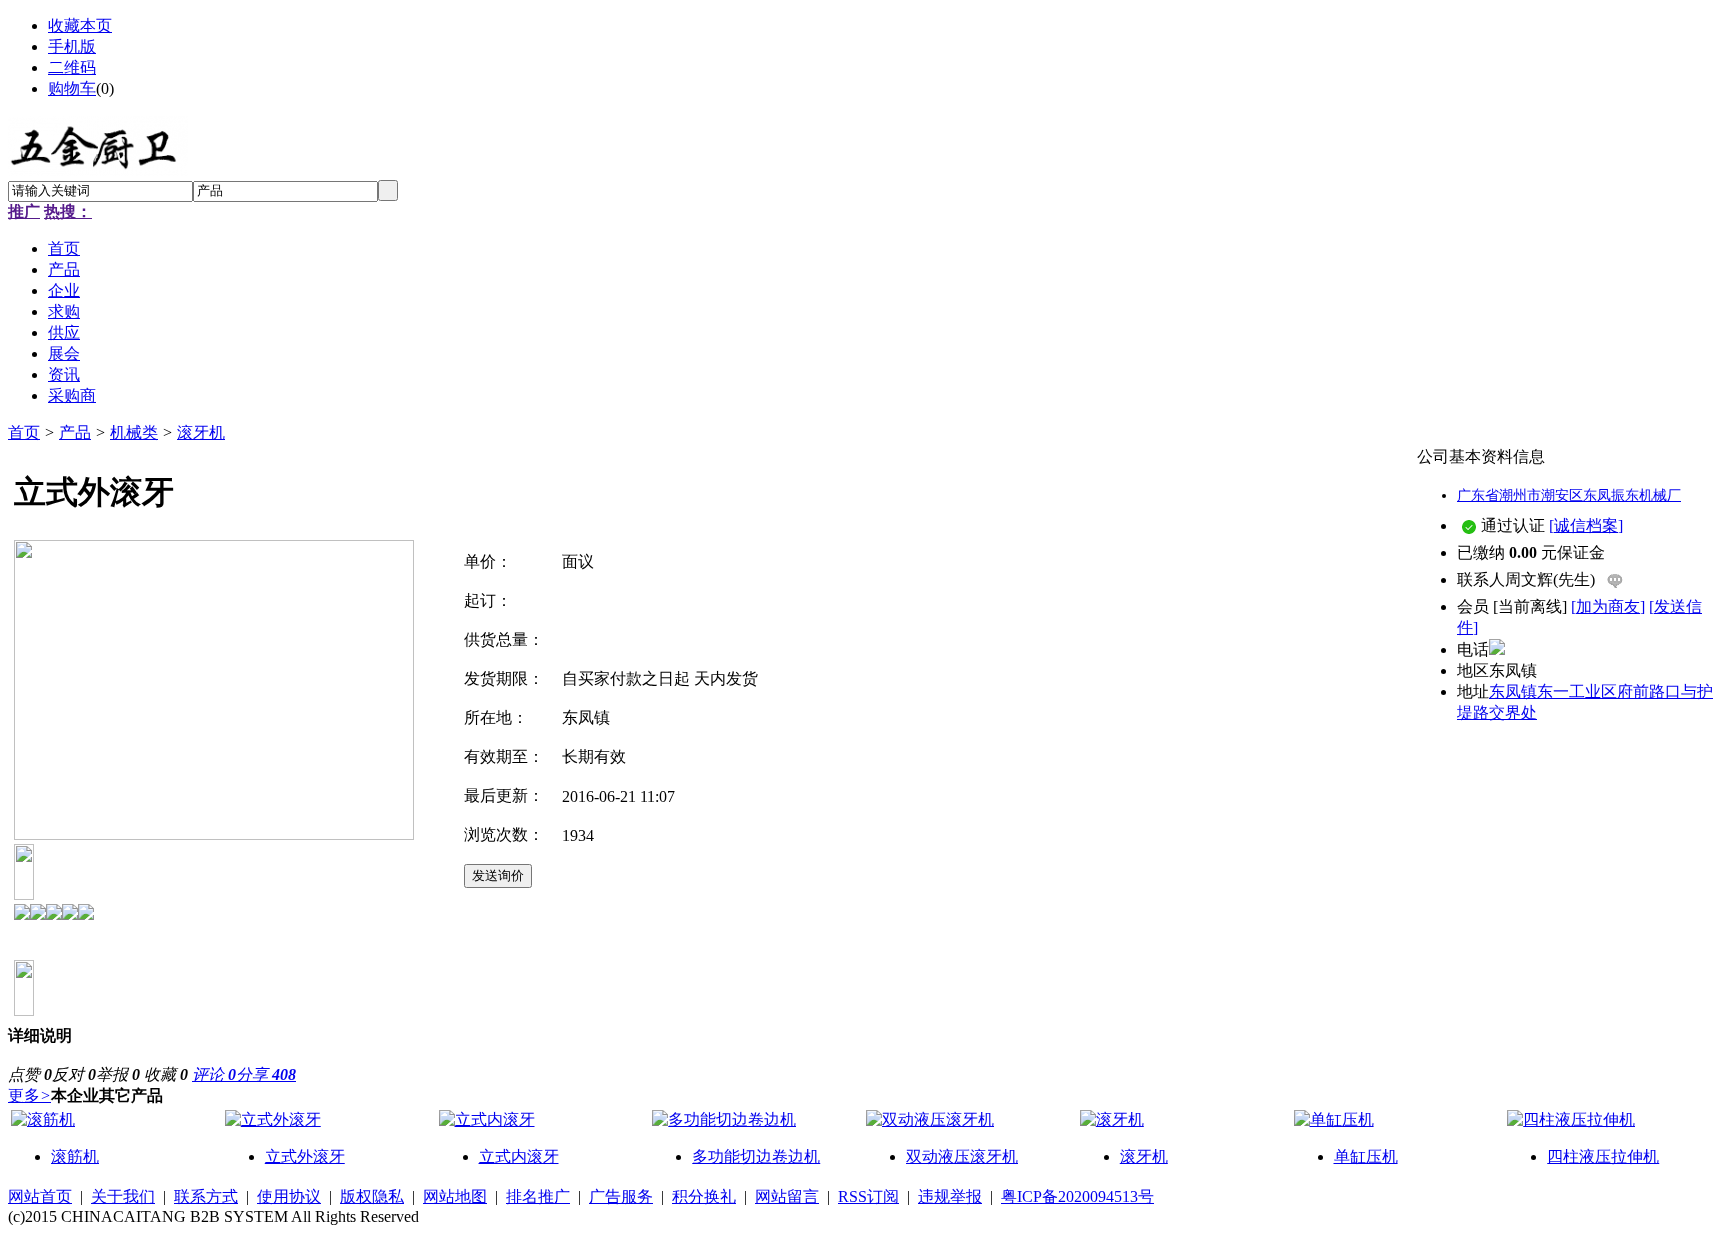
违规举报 (950, 1196)
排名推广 (538, 1196)
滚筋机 (75, 1156)
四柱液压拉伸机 (1603, 1156)
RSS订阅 (868, 1196)
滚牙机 (201, 432)
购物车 (72, 88)
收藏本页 (80, 25)
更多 (29, 1095)
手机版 (72, 46)
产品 (75, 432)
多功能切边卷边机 (756, 1156)
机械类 (134, 432)
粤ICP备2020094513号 (1077, 1196)
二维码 (72, 67)
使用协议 (289, 1196)
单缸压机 (1366, 1156)
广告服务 (621, 1196)
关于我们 (123, 1196)
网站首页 (40, 1196)
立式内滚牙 (519, 1156)
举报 (118, 1074)
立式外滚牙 (305, 1156)
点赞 (30, 1074)
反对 (74, 1074)
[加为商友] (1608, 606)
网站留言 (787, 1196)
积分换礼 (704, 1196)
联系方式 (206, 1196)
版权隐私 (372, 1196)
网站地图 (455, 1196)
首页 (24, 432)
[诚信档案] (1586, 525)
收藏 (166, 1074)
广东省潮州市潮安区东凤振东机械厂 (1569, 495)
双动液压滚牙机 (962, 1156)
